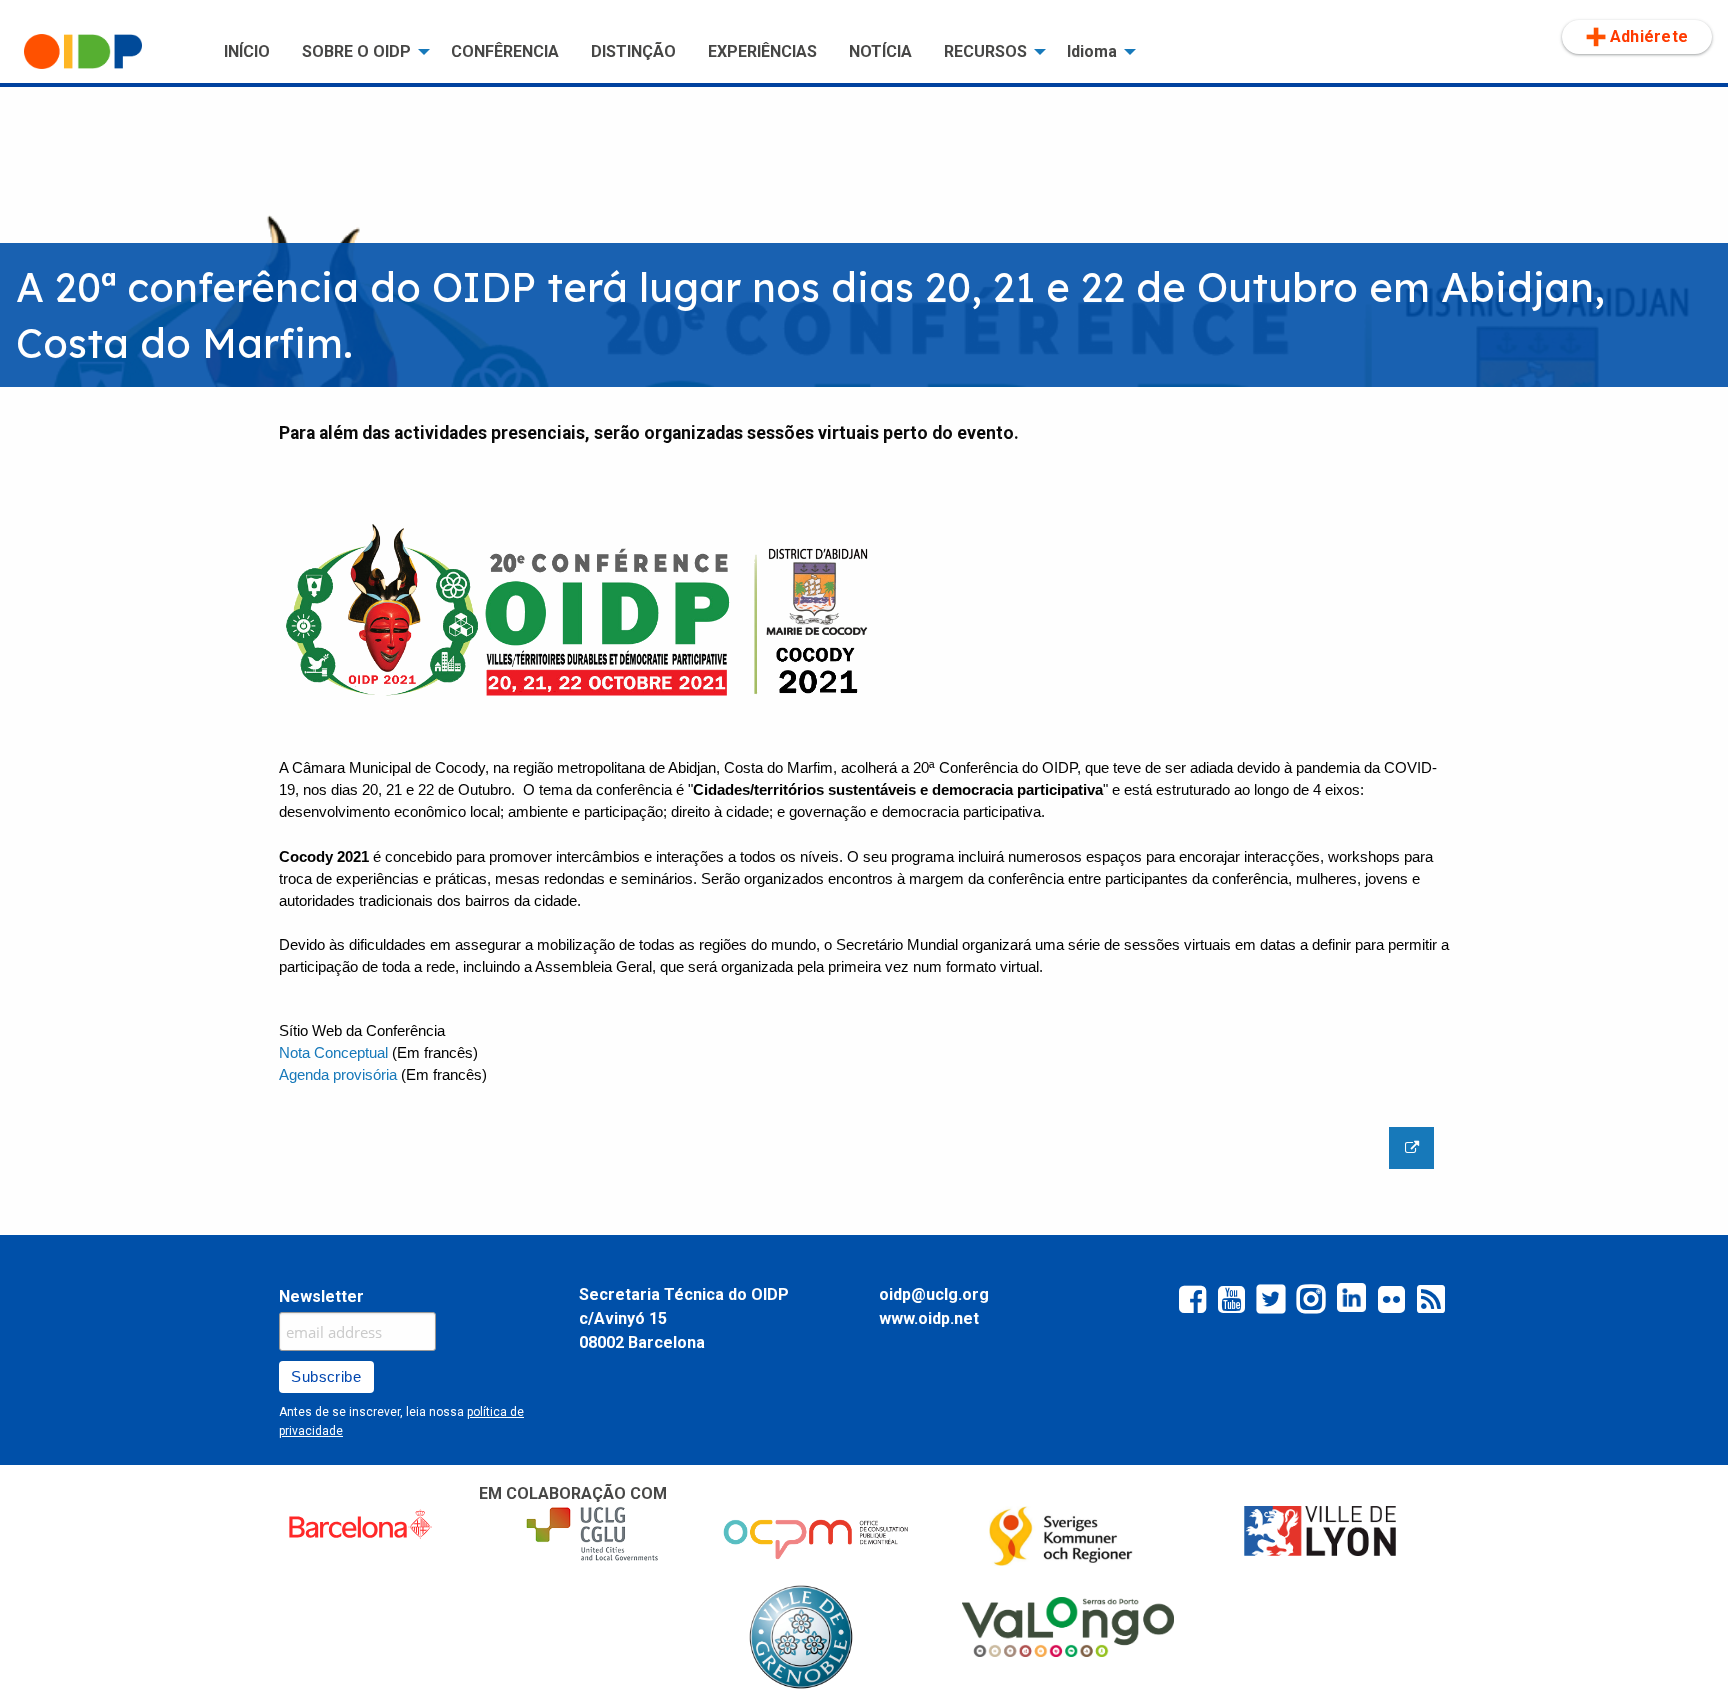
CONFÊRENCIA (505, 51)
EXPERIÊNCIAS (762, 51)
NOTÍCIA (880, 51)
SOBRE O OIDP (356, 51)
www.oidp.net (929, 1318)
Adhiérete (1649, 36)
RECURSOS (985, 51)
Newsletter (321, 1296)
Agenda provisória (338, 1075)
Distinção (633, 51)
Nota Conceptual (335, 1053)
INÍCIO (247, 51)
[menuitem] (108, 52)
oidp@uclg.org (934, 1294)
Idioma (1092, 51)
